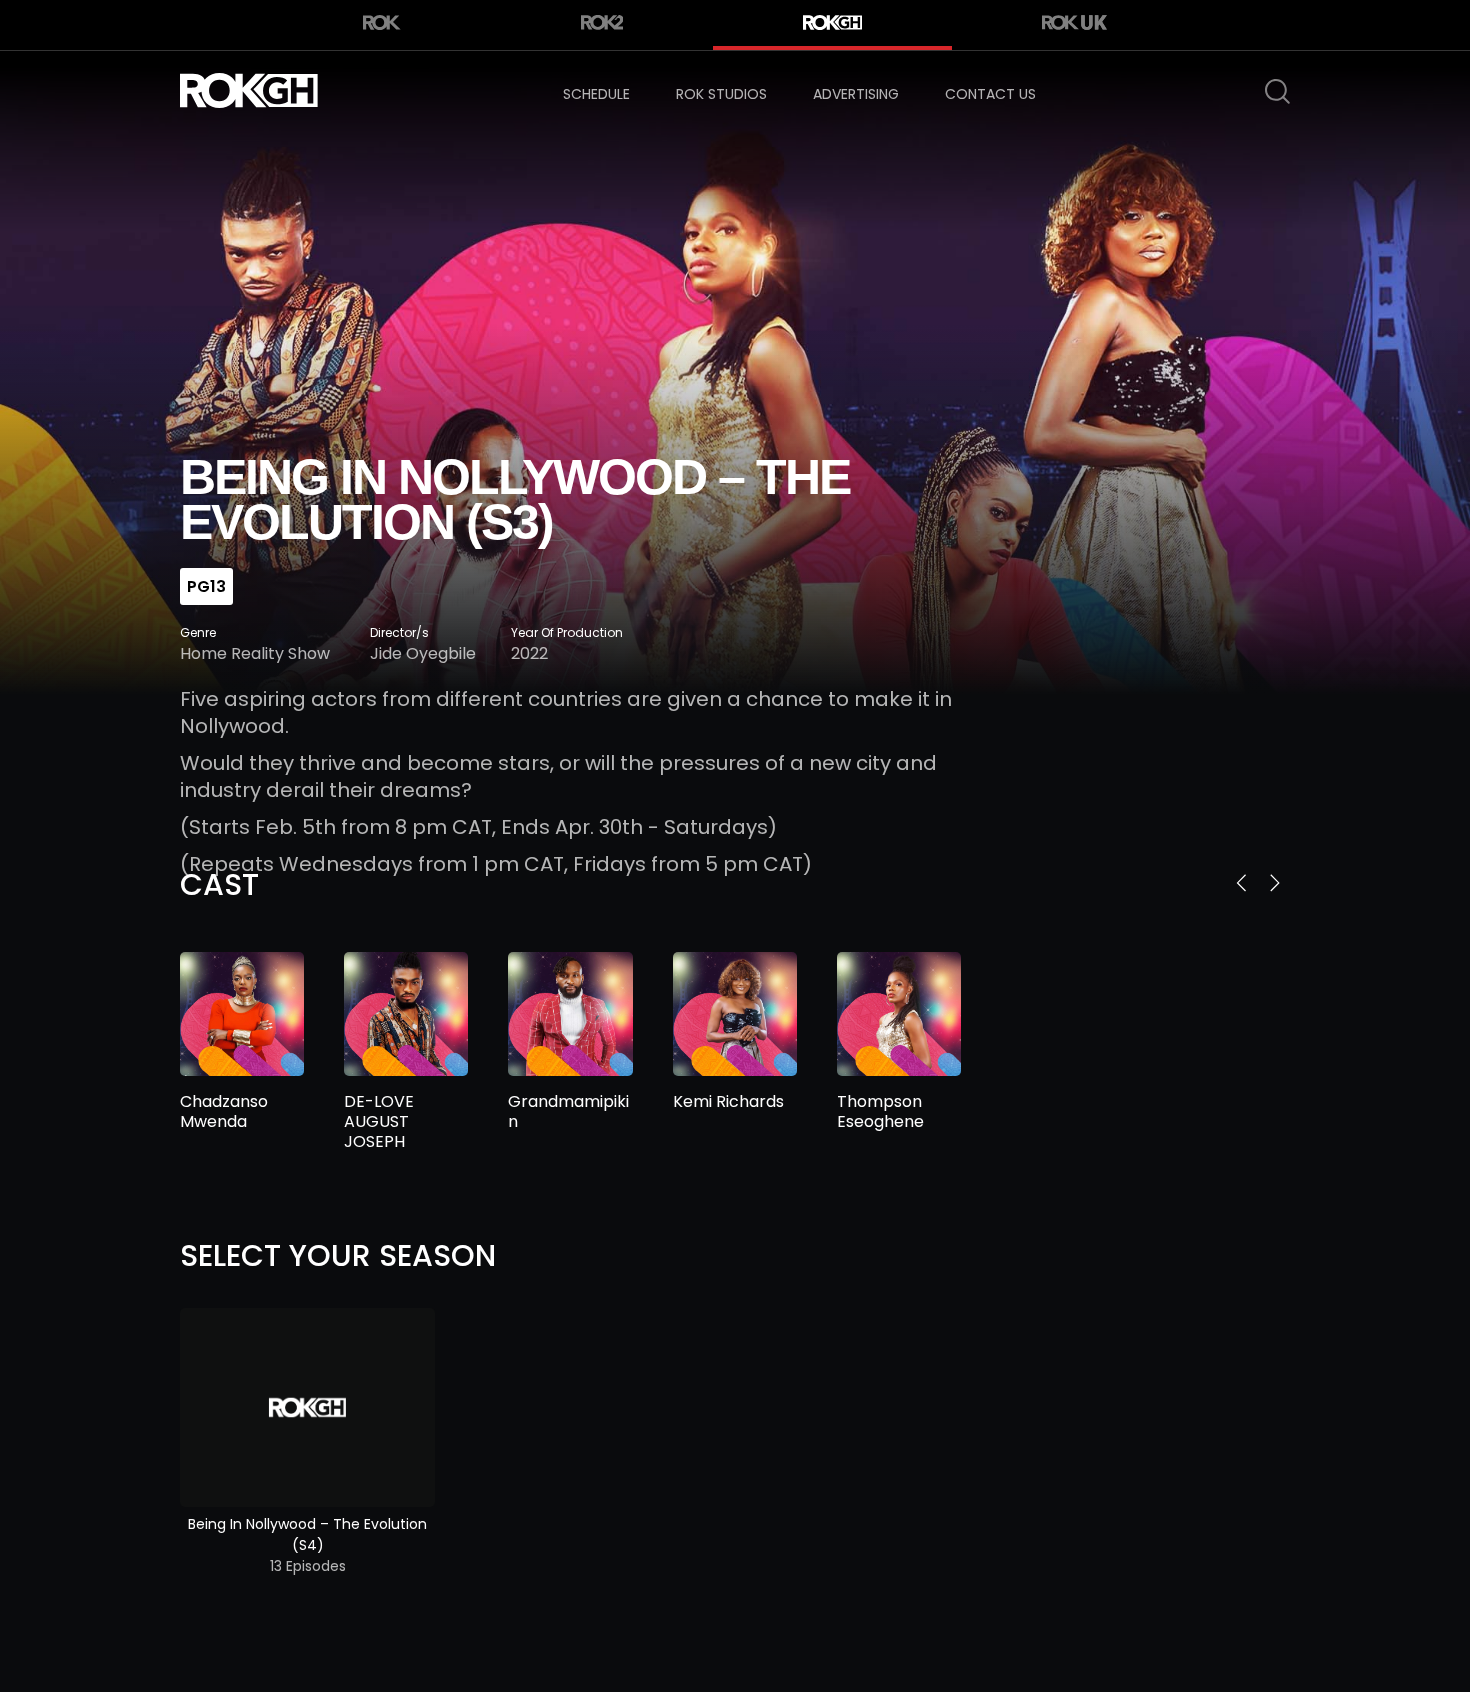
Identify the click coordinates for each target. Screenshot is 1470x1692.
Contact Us (990, 94)
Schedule (596, 94)
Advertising (856, 94)
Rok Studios (721, 94)
